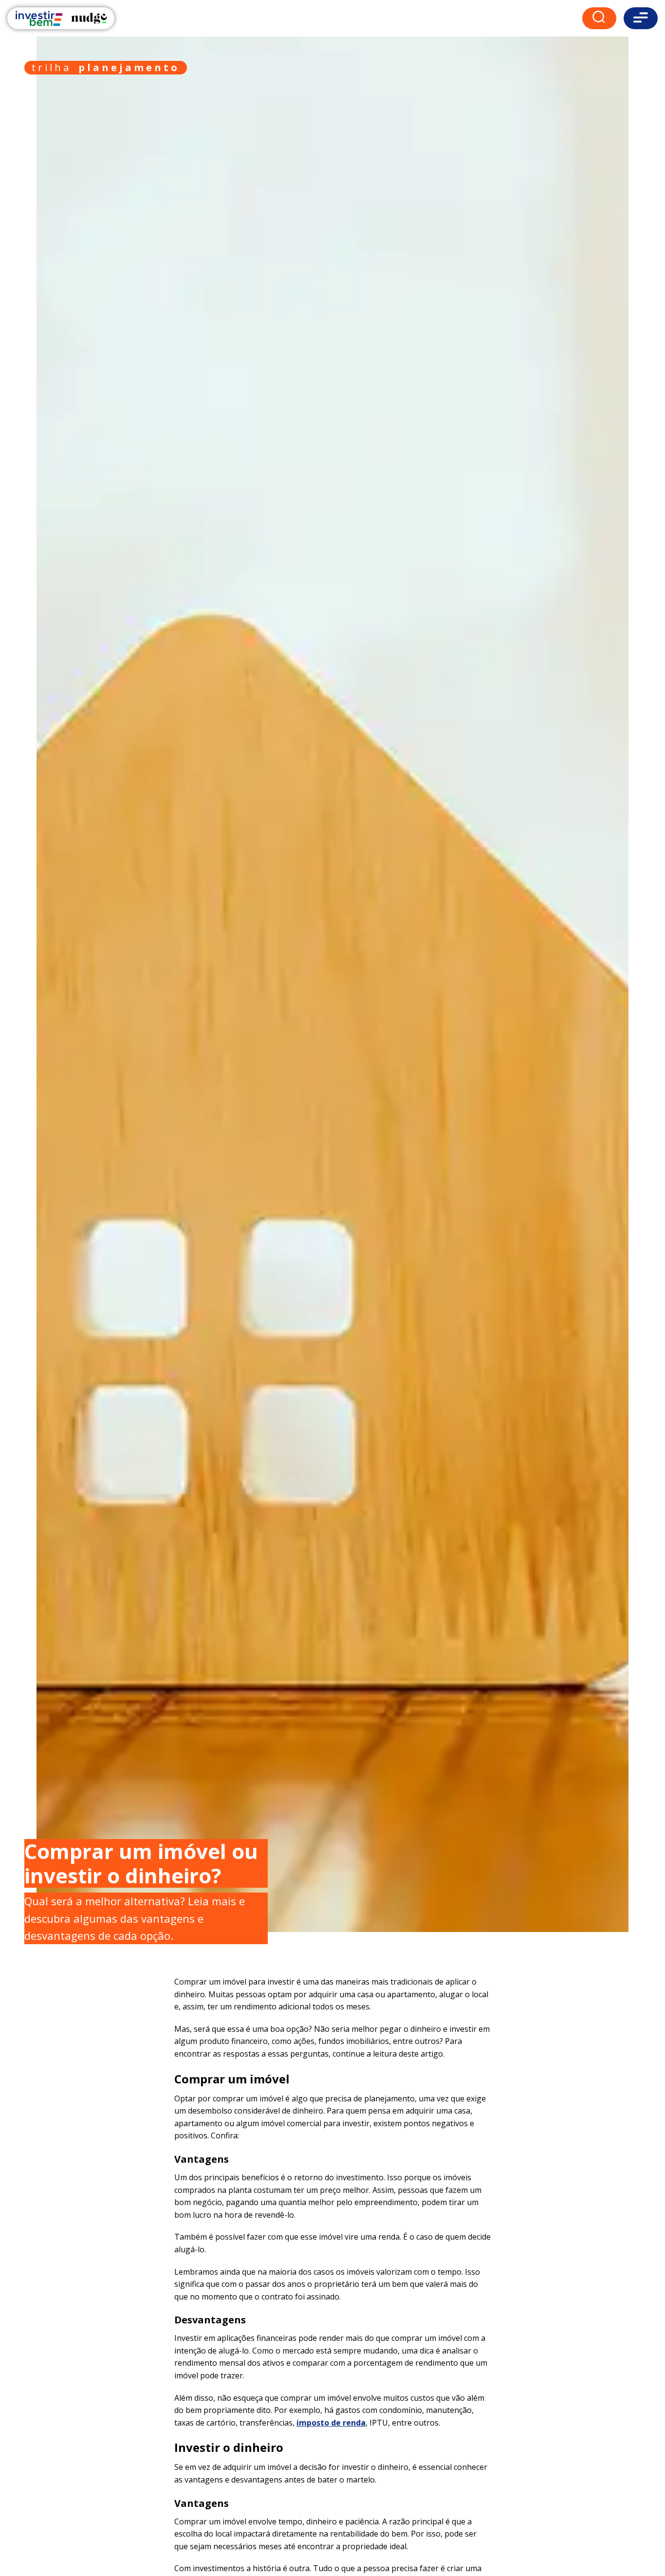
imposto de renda (331, 2423)
